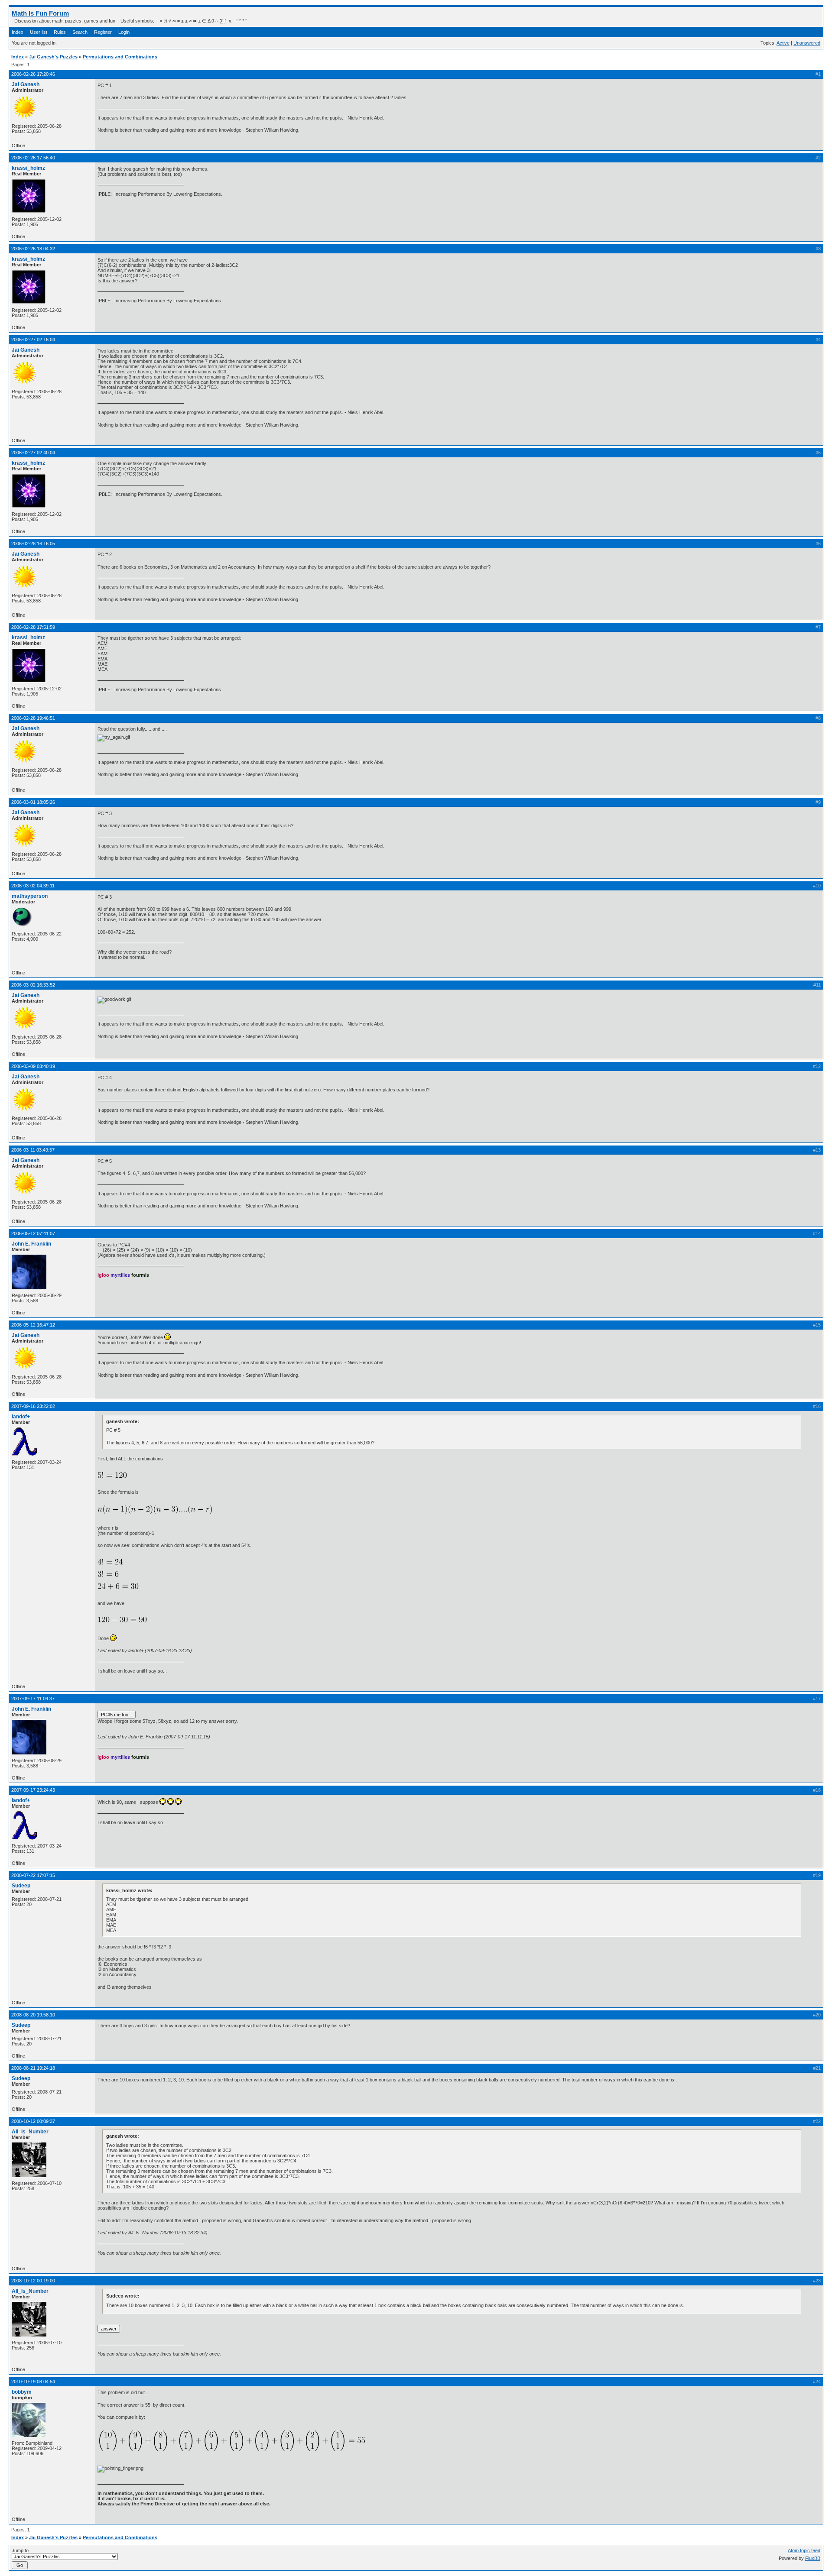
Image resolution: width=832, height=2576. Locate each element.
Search (80, 32)
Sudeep (21, 1886)
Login (124, 32)
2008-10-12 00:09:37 (33, 2121)
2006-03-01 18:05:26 (33, 802)
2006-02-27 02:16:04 (33, 340)
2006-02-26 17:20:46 (33, 74)
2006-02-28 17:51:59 (33, 627)
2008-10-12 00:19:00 (33, 2281)
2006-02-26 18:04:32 (33, 249)
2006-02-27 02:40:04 (33, 453)
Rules (60, 32)
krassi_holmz (28, 168)
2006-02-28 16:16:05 (33, 544)
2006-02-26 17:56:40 (33, 158)
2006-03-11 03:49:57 (33, 1150)
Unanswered (807, 43)
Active (783, 43)
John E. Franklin (31, 1244)
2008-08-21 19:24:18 (33, 2068)
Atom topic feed (804, 2550)
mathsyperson (30, 896)
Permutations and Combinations (120, 57)
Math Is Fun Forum (40, 13)
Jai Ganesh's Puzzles (53, 57)
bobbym (22, 2392)
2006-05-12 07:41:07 (33, 1233)
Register (103, 32)
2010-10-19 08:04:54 (33, 2382)
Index (18, 32)
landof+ (21, 1417)
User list (39, 32)
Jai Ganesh (26, 84)
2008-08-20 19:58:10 (33, 2015)
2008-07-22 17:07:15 (33, 1875)
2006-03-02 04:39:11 (33, 886)
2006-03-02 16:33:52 (33, 985)
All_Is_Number (30, 2132)
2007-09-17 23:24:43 (33, 1790)
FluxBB (813, 2558)
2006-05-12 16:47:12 (33, 1325)
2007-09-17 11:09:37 (33, 1699)
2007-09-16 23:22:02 (33, 1406)
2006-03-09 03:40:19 (33, 1066)
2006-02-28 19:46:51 (33, 718)
